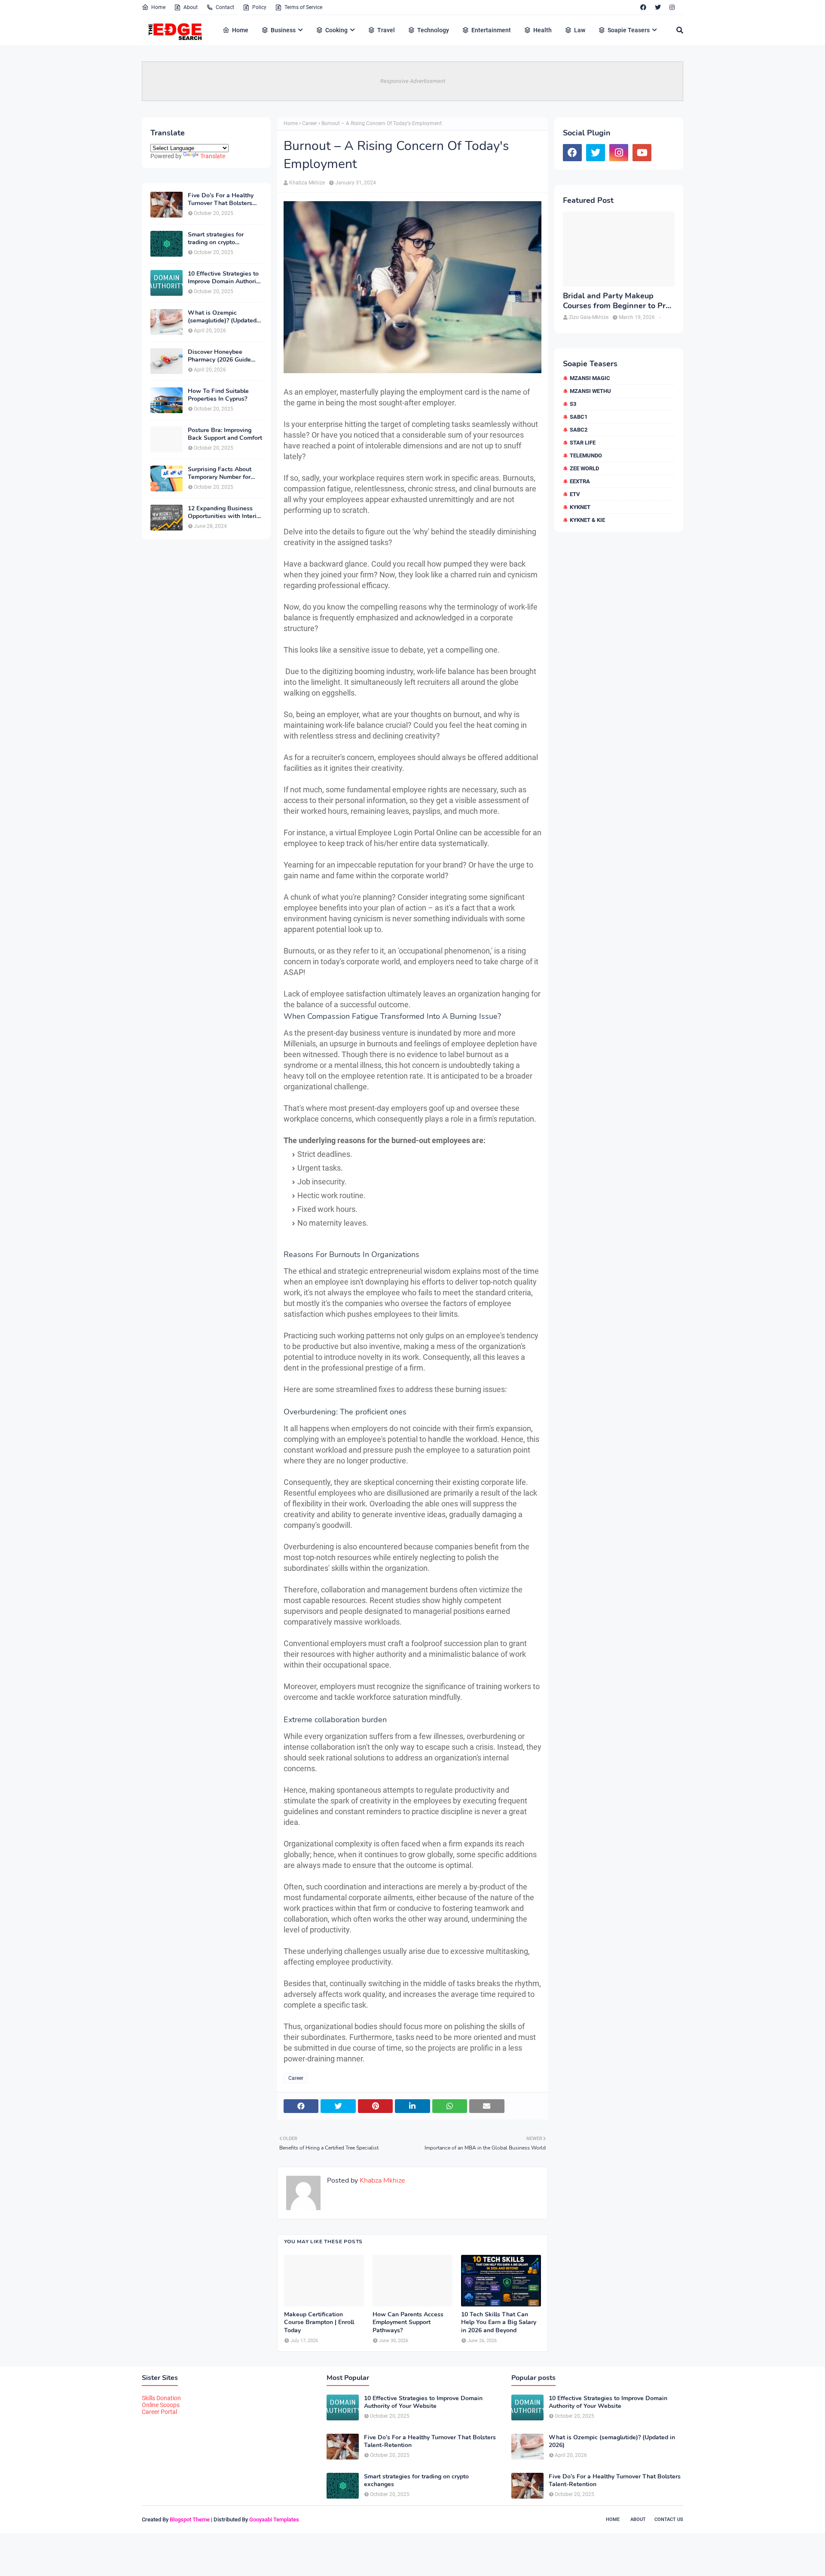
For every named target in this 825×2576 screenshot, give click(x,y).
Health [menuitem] (542, 30)
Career (310, 123)
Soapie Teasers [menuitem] (629, 30)
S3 (573, 404)
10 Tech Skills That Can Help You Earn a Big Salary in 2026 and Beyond (499, 2322)
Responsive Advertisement (413, 81)
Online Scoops (161, 2405)
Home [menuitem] (240, 30)
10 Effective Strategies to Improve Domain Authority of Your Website (225, 278)
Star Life (583, 443)
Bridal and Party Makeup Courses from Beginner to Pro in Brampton (616, 301)
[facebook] (643, 7)
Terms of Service (303, 7)
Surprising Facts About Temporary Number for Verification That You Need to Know (220, 473)
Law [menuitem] (580, 30)
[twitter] (658, 7)
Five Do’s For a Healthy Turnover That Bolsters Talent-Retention (221, 199)
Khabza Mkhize (307, 183)
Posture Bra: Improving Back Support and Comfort (225, 434)
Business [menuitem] (283, 30)
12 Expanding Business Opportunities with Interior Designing (225, 512)
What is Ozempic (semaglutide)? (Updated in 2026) (222, 317)
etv (575, 494)
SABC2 (579, 430)
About (191, 7)
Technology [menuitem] (433, 30)
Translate (213, 156)
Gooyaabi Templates (274, 2519)
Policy (259, 7)
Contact (225, 7)
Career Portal (159, 2412)
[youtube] (642, 153)
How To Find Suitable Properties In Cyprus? (218, 395)
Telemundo (586, 455)
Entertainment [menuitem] (491, 30)
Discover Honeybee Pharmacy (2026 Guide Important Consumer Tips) (225, 356)
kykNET (580, 507)
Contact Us (669, 2519)
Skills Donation (161, 2398)
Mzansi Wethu (590, 391)
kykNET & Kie (587, 520)
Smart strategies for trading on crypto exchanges (216, 239)
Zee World (584, 468)
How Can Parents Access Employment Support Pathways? (408, 2322)
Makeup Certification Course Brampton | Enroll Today (319, 2322)
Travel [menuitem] (386, 30)
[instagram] (672, 7)
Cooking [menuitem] (336, 30)
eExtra (580, 481)
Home (158, 7)
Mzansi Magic (590, 378)
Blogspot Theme (190, 2519)
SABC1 (579, 417)
